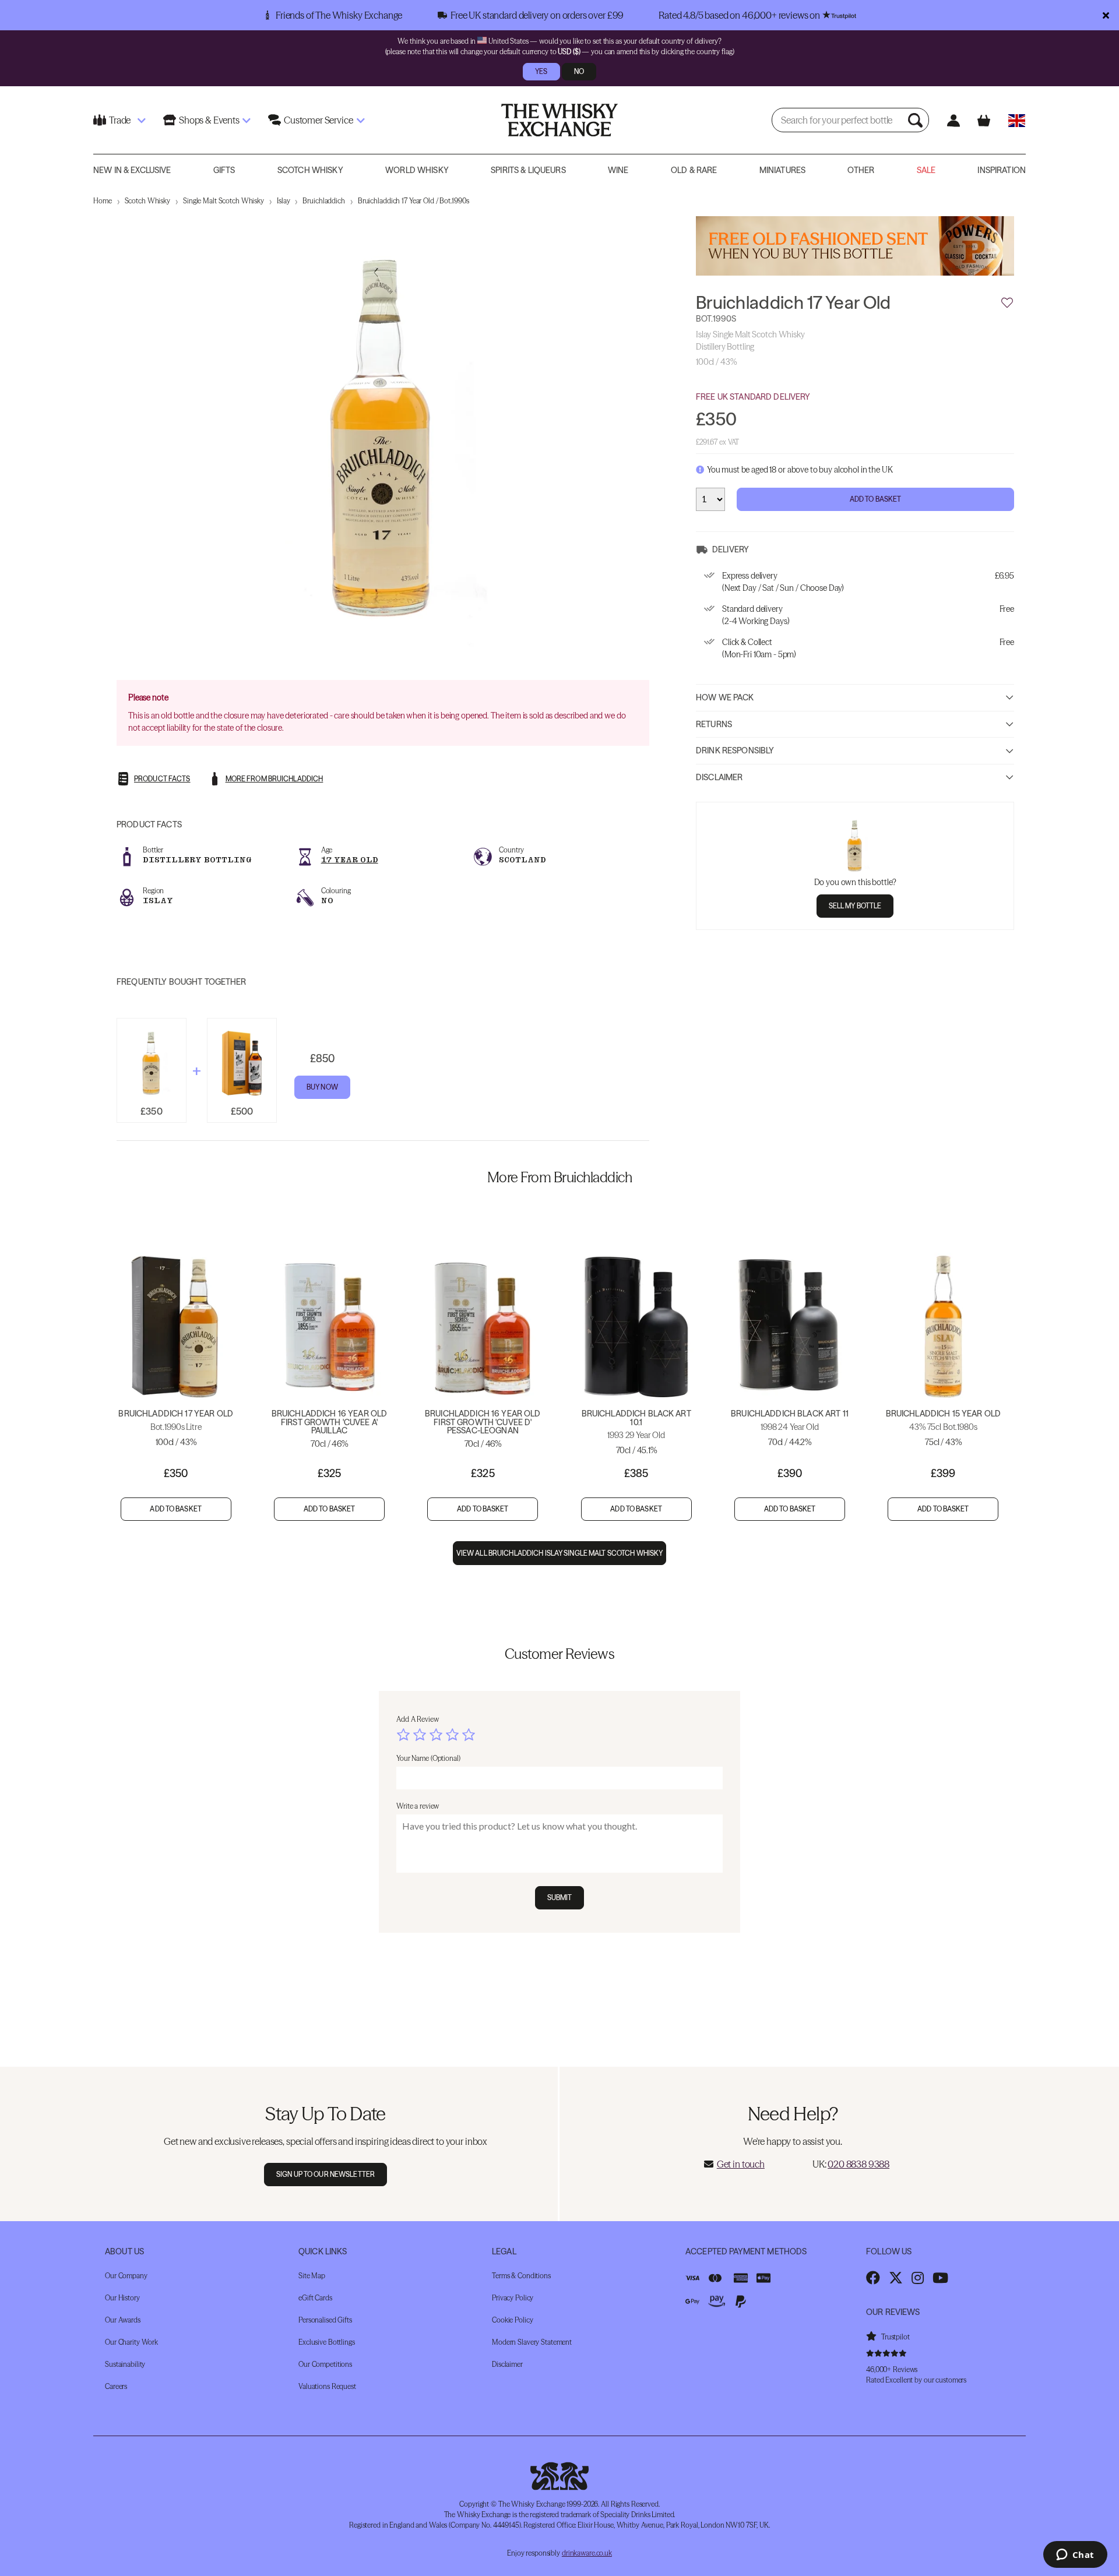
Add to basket (176, 1509)
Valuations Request (327, 2386)
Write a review (418, 1806)
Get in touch (741, 2164)
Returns (714, 724)
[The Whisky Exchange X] (896, 2278)
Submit (560, 1897)
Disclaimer (719, 777)
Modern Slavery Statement (532, 2342)
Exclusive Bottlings (327, 2342)
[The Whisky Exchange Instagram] (918, 2278)
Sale (926, 170)
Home (103, 201)
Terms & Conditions (521, 2276)
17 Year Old (350, 860)
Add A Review (418, 1719)
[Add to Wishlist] (1007, 302)
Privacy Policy (513, 2298)
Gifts (224, 170)
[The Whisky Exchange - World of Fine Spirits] (559, 120)
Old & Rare (694, 170)
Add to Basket (876, 498)
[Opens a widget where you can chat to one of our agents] (1075, 2556)
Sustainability (125, 2364)
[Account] (953, 120)
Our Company (126, 2276)
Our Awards (123, 2320)
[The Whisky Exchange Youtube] (940, 2278)
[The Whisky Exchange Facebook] (873, 2278)
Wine (618, 170)
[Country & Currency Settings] (1017, 120)
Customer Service (318, 120)
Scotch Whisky (310, 170)
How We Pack (725, 697)
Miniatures (782, 170)
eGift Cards (315, 2298)
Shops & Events (209, 120)
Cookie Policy (512, 2320)
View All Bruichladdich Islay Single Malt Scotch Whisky (559, 1553)
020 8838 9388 (858, 2164)
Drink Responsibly (735, 750)
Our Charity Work (131, 2342)
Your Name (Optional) (428, 1758)
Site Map (312, 2276)
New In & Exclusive (132, 170)
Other (861, 170)
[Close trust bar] (1106, 15)
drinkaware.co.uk (587, 2553)
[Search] (917, 120)
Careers (116, 2386)
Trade (120, 120)
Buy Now (322, 1087)
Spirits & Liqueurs (528, 170)
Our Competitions (325, 2364)
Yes (541, 71)
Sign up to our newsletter (326, 2174)
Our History (122, 2298)
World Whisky (417, 170)
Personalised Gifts (325, 2320)
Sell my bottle (855, 905)
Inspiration (1002, 170)
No (579, 71)
